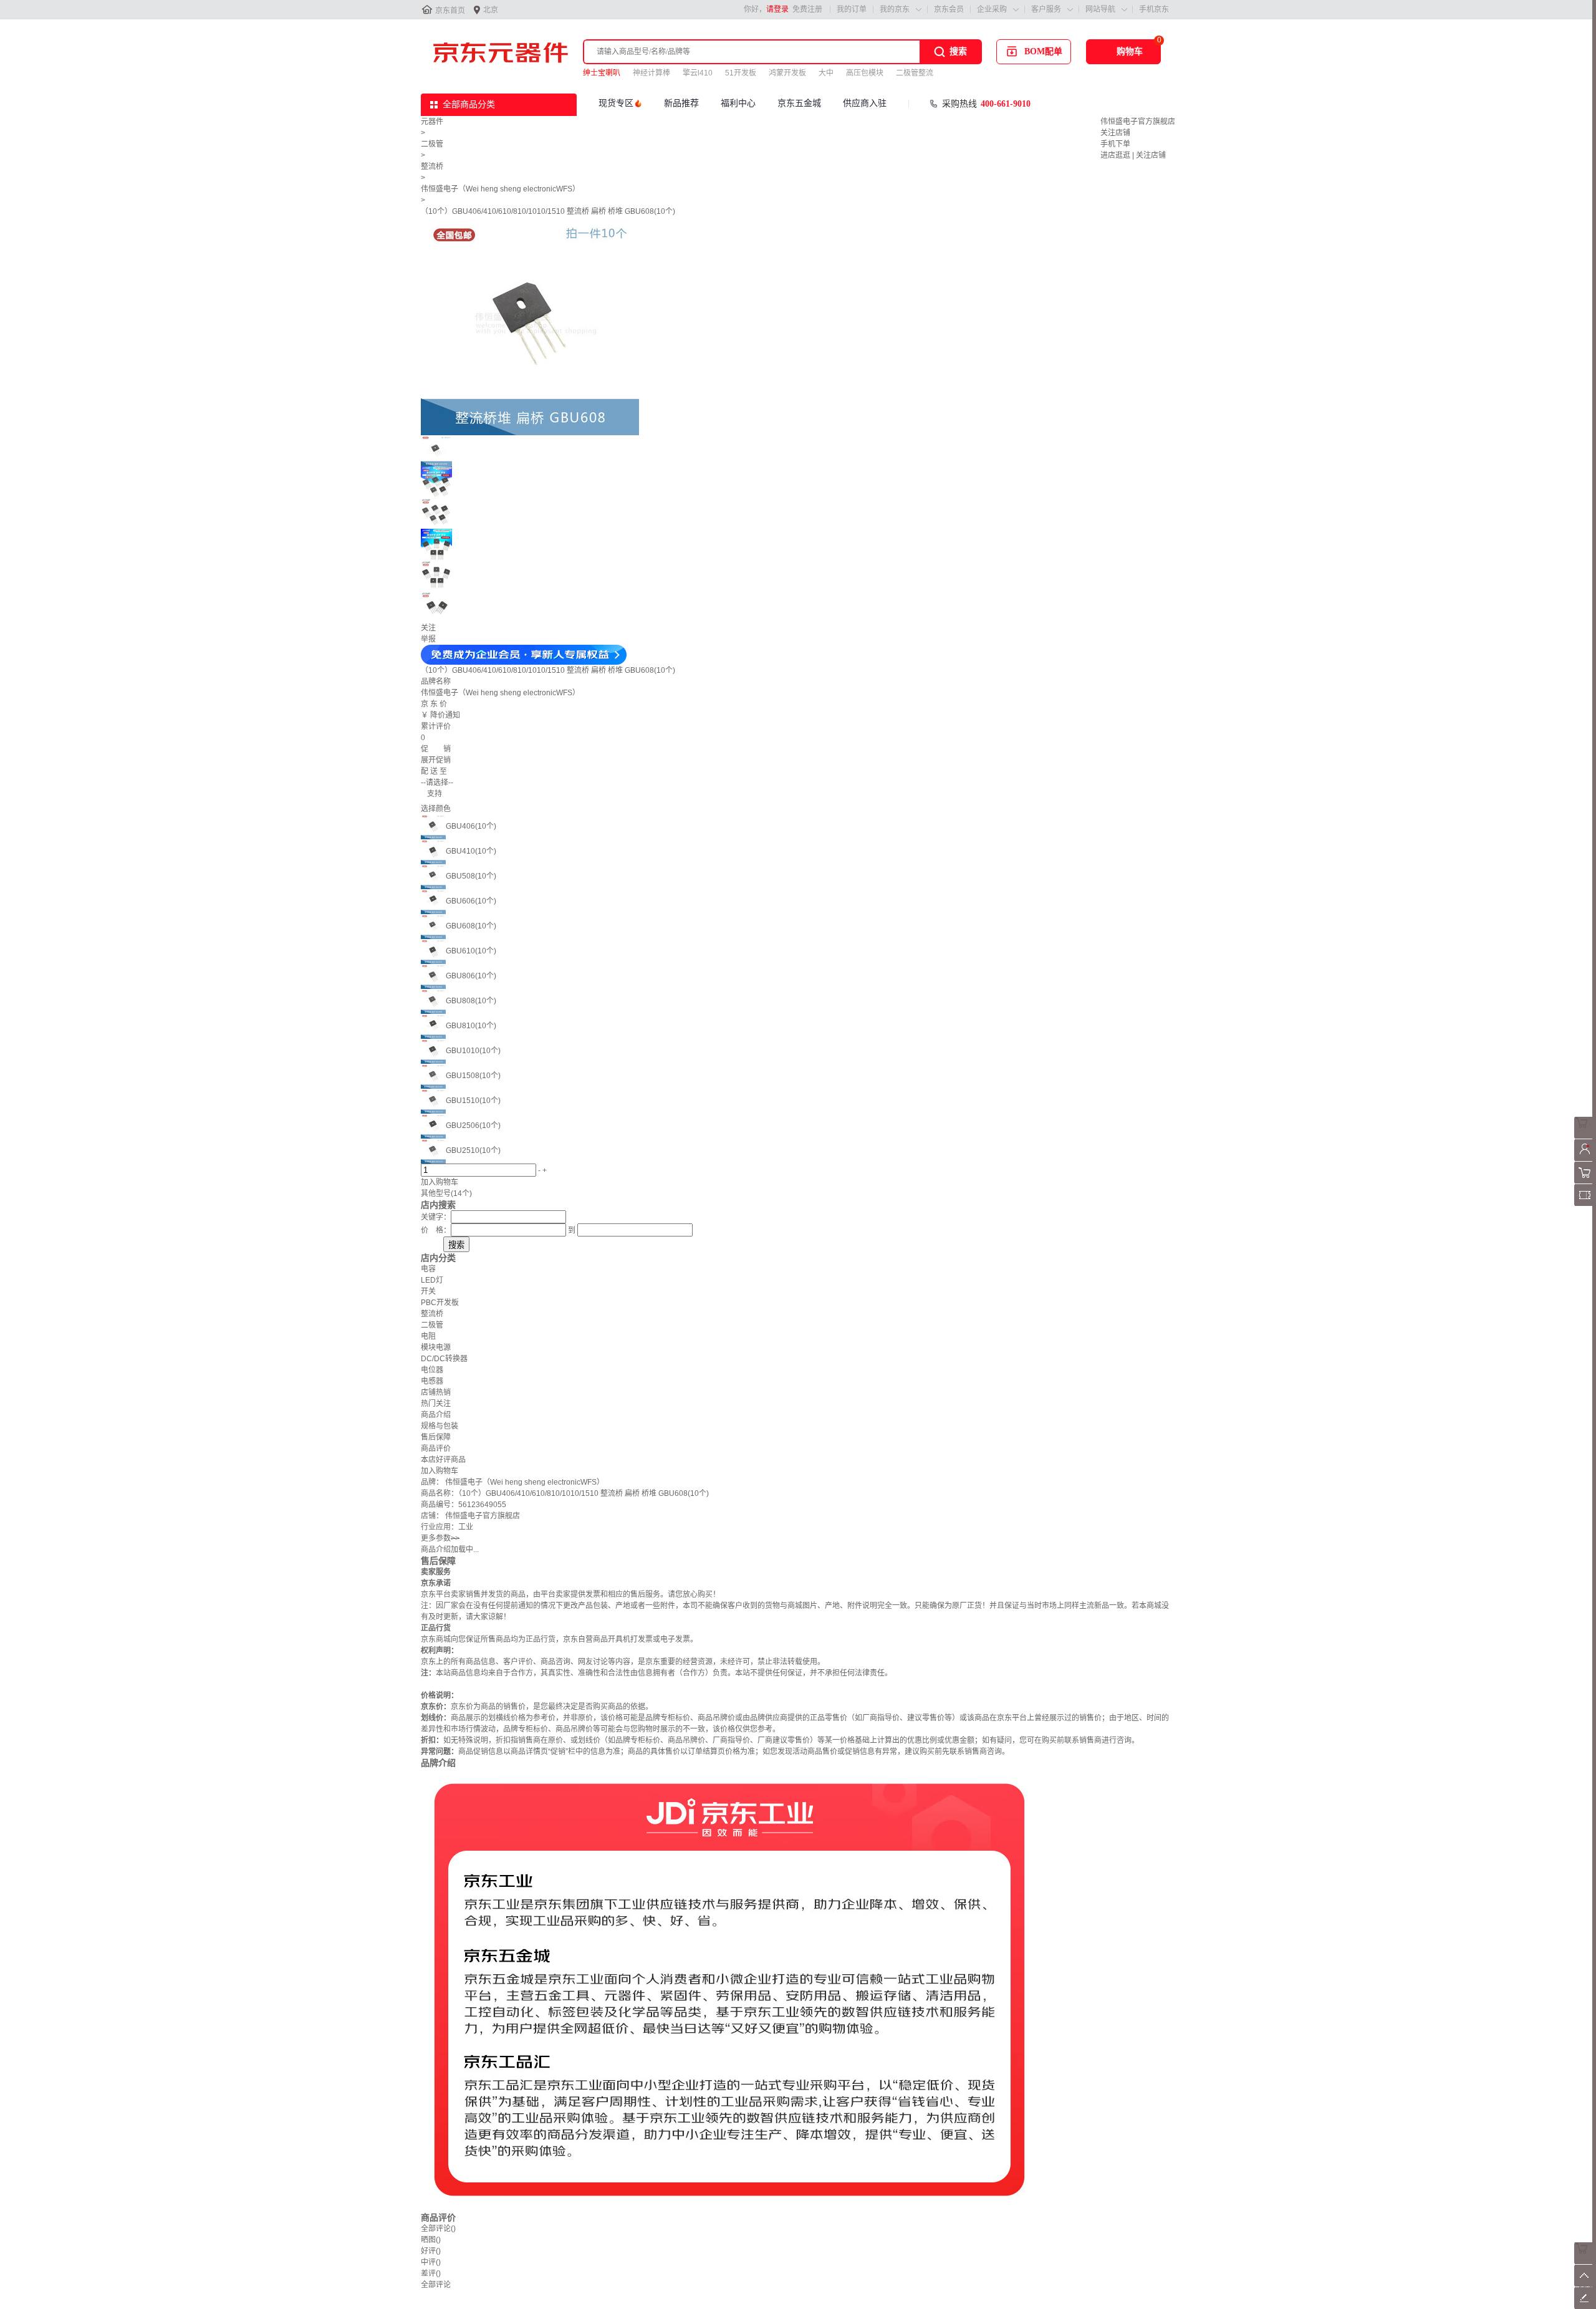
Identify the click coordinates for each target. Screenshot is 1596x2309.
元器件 (432, 122)
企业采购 (992, 9)
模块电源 (436, 1347)
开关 (428, 1291)
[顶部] (1585, 2284)
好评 (431, 2251)
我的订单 (852, 9)
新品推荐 (681, 103)
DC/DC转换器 (444, 1359)
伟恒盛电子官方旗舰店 (1138, 122)
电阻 (428, 1336)
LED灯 (432, 1280)
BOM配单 (1043, 51)
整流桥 (432, 166)
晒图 (431, 2240)
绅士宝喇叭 (602, 73)
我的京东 (895, 9)
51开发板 (741, 73)
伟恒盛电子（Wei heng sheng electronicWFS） (500, 189)
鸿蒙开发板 (787, 73)
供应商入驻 (865, 103)
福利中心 (738, 103)
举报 (428, 639)
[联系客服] (1585, 1136)
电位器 (432, 1370)
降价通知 (445, 715)
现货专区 (616, 103)
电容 (428, 1269)
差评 (431, 2273)
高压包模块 (865, 73)
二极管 (432, 144)
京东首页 (450, 11)
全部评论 (438, 2229)
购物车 (1130, 51)
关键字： (436, 1217)
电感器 (432, 1381)
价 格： (436, 1230)
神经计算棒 (651, 73)
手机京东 (1154, 9)
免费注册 (807, 9)
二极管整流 (915, 73)
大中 (826, 73)
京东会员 (949, 9)
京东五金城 (799, 103)
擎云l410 (698, 73)
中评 (431, 2262)
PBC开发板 (440, 1303)
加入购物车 (440, 1182)
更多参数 (440, 1538)
